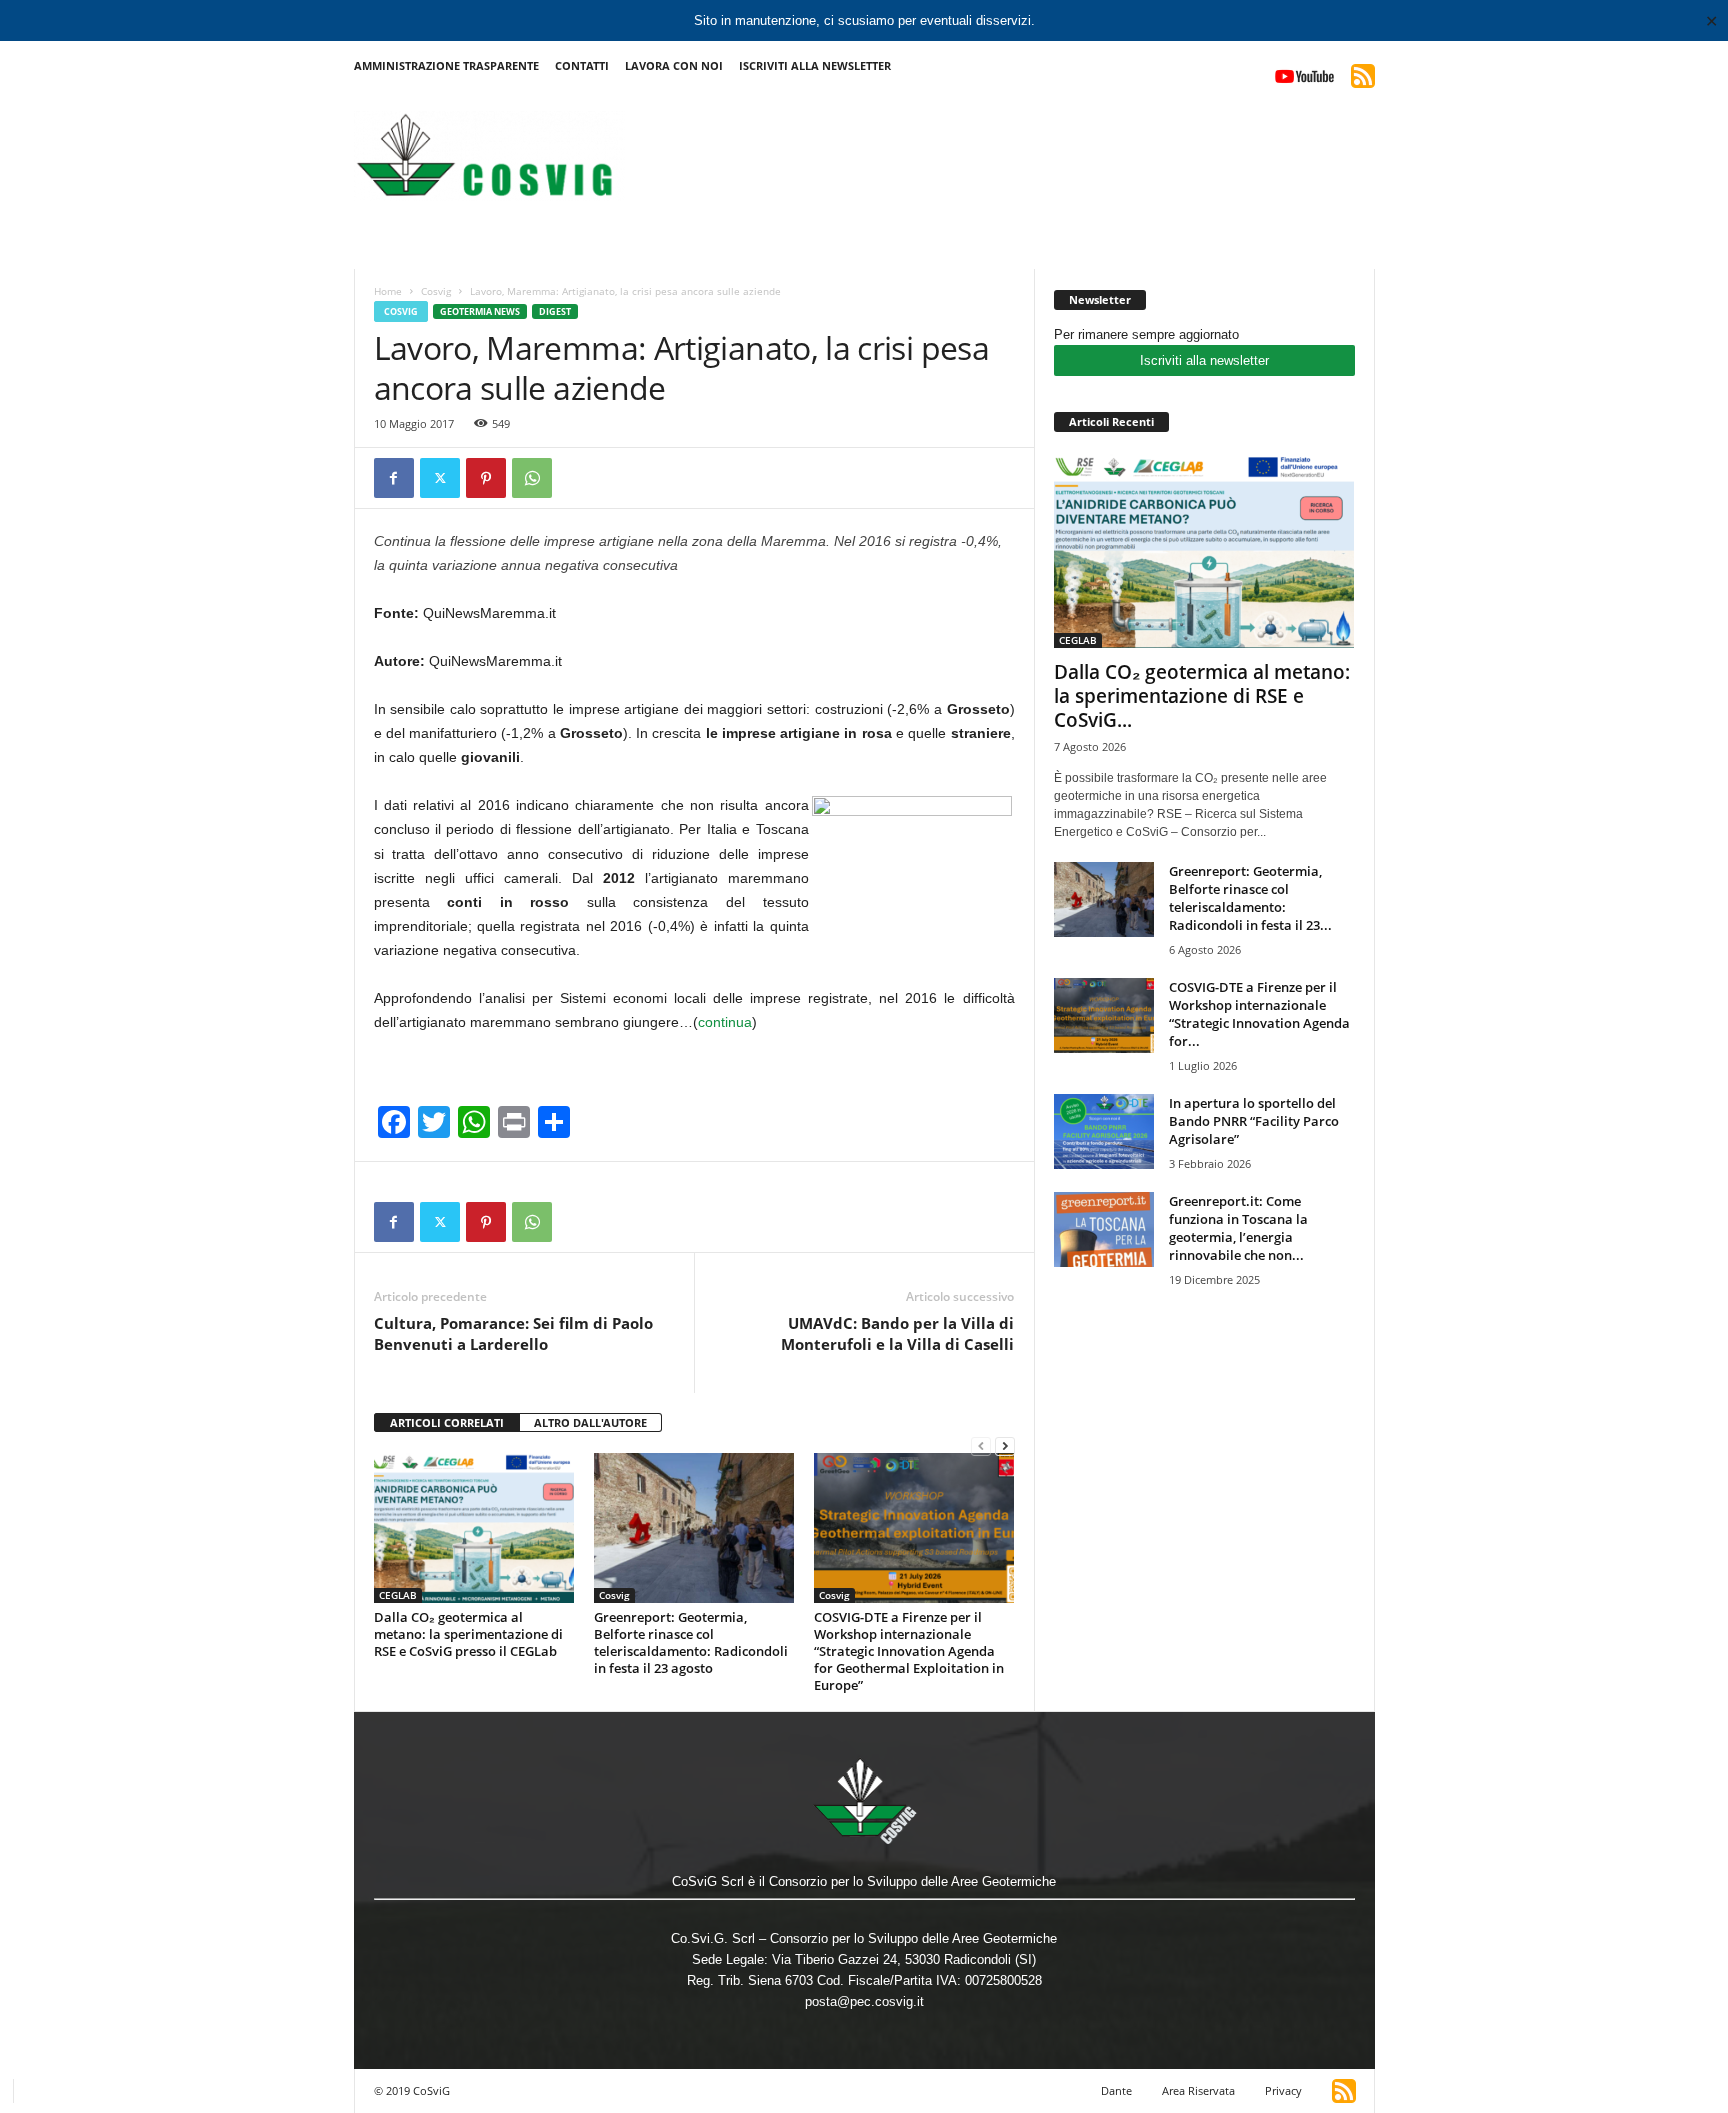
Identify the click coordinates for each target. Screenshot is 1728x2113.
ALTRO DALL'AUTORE (590, 1422)
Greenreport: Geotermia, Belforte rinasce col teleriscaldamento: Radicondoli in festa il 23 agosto (691, 1642)
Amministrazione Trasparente (446, 65)
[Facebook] (394, 478)
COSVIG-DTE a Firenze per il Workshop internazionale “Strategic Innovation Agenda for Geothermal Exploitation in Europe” (909, 1651)
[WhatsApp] (532, 478)
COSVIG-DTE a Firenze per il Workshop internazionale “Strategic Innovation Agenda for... (1259, 1014)
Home (388, 291)
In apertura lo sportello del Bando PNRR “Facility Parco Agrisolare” (1254, 1121)
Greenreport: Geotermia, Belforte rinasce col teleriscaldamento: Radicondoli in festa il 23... (1250, 898)
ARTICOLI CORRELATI (447, 1422)
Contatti (582, 65)
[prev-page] (981, 1445)
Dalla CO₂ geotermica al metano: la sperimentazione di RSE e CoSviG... (1202, 696)
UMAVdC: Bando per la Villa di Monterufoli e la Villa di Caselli (897, 1333)
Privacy (1283, 2090)
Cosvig (436, 291)
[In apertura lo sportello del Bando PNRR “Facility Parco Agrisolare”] (1104, 1131)
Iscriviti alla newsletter (1204, 360)
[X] (440, 478)
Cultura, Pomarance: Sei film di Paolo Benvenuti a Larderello (513, 1333)
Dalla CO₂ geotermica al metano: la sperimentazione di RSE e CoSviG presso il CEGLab (468, 1634)
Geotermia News (480, 311)
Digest (555, 311)
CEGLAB (398, 1595)
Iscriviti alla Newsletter (815, 65)
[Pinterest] (486, 478)
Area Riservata (1198, 2090)
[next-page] (1005, 1445)
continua (725, 1022)
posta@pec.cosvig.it (864, 2001)
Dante (1116, 2090)
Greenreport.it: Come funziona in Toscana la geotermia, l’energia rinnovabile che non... (1238, 1228)
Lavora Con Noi (674, 65)
